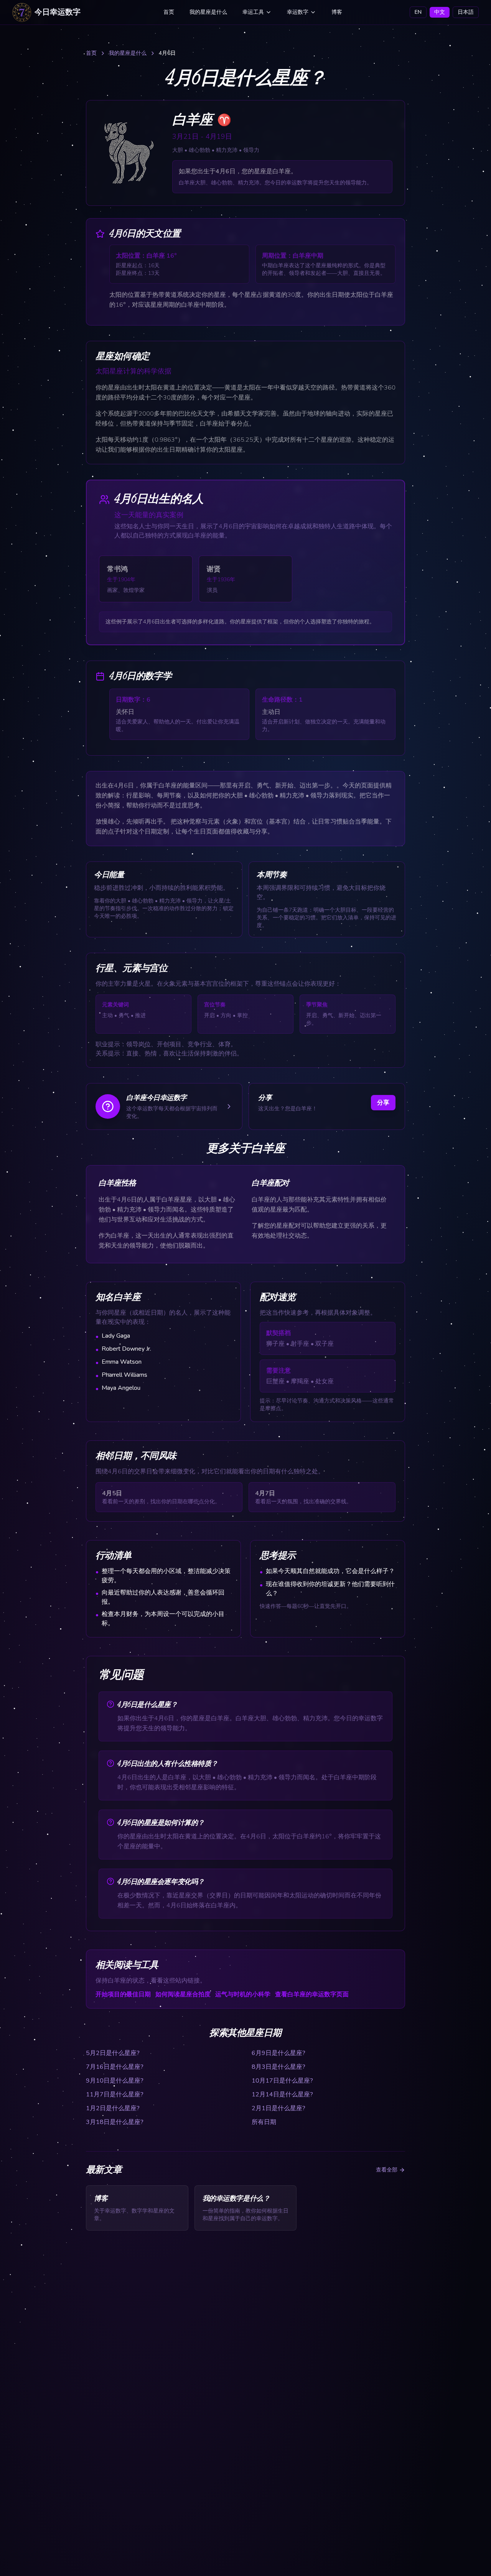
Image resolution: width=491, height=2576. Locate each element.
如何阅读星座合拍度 (183, 1994)
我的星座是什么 (208, 12)
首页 (169, 12)
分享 (383, 1103)
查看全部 (387, 2170)
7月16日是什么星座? (115, 2067)
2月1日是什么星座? (278, 2108)
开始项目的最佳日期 (123, 1994)
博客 (337, 12)
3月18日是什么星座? (115, 2122)
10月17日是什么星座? (282, 2081)
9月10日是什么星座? (115, 2081)
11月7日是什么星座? (115, 2094)
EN (418, 12)
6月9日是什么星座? (278, 2053)
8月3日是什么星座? (278, 2067)
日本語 (466, 12)
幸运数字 (298, 12)
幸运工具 (253, 12)
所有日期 (264, 2122)
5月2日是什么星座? (113, 2053)
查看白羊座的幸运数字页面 (312, 1994)
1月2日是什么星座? (113, 2108)
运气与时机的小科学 (243, 1994)
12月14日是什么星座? (282, 2094)
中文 (440, 12)
